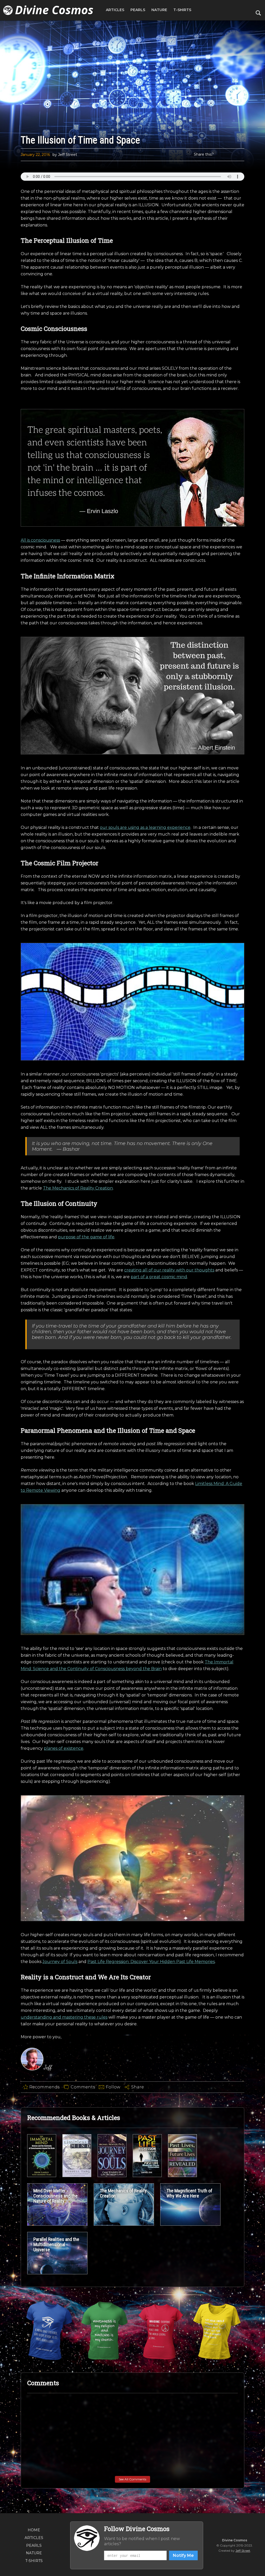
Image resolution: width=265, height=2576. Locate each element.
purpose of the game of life (86, 1237)
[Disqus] (132, 2463)
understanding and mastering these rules (64, 2017)
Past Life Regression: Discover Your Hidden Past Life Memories (151, 1962)
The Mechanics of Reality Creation (78, 1188)
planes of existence (64, 1748)
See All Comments (132, 2479)
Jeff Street (243, 2551)
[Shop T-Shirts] (49, 2331)
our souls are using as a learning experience (145, 827)
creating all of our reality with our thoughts (169, 1270)
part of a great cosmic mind (159, 1277)
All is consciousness (40, 540)
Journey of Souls (60, 1962)
